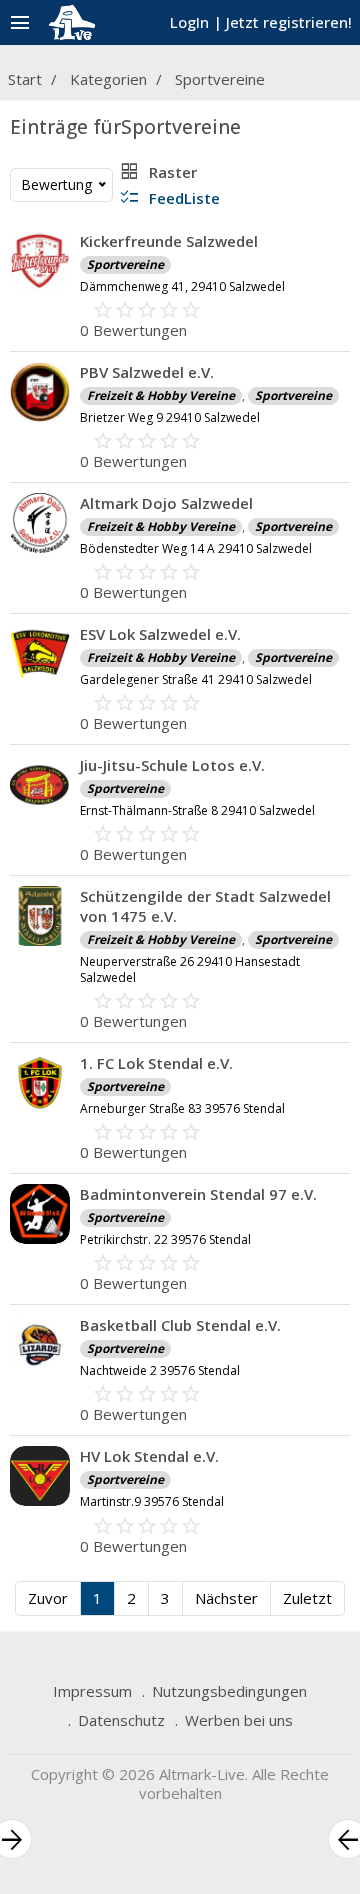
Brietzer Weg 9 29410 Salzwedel (170, 417)
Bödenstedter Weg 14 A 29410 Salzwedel (196, 548)
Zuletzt (307, 1598)
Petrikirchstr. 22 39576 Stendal (165, 1239)
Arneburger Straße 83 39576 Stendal (182, 1108)
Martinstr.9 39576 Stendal (152, 1501)
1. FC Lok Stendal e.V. (156, 1063)
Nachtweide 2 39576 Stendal (160, 1370)
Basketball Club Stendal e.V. (180, 1325)
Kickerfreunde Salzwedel (169, 241)
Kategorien (108, 79)
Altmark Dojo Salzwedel (166, 503)
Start (25, 79)
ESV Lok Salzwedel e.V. (160, 634)
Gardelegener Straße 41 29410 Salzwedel (196, 679)
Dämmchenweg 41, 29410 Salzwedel (182, 286)
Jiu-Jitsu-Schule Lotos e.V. (172, 765)
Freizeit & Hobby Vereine (161, 395)
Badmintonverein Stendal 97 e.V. (198, 1194)
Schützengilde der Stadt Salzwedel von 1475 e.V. (205, 906)
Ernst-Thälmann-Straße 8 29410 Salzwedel (197, 810)
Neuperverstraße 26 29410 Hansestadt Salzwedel (190, 969)
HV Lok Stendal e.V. (149, 1456)
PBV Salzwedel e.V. (147, 372)
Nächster (226, 1598)
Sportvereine (220, 79)
